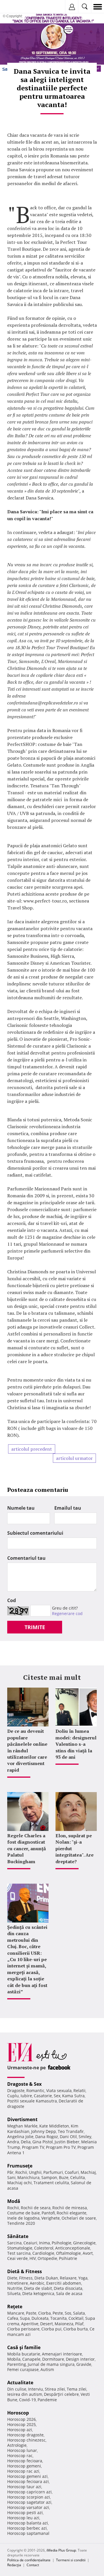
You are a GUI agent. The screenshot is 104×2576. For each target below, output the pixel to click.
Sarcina (14, 2243)
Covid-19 (27, 2400)
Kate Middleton (54, 2126)
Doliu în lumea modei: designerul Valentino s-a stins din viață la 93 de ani (76, 1744)
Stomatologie (20, 2248)
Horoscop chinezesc (26, 2440)
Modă (14, 2201)
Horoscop (18, 2413)
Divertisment (22, 2119)
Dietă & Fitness (25, 2271)
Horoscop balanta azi (28, 2523)
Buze (64, 2177)
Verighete (51, 2218)
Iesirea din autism (25, 2394)
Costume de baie (24, 2213)
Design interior (80, 2359)
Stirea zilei (55, 2389)
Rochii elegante (71, 2213)
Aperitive (30, 2324)
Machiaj (88, 2172)
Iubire (26, 2096)
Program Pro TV (61, 2147)
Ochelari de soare (79, 2218)
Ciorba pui (51, 2329)
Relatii (79, 2090)
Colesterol (44, 2248)
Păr (10, 2172)
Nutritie (15, 2288)
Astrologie (17, 2445)
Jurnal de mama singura (51, 2364)
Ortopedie (47, 2258)
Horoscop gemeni (24, 2466)
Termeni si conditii (71, 2560)
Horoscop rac (20, 2456)
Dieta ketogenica (38, 2293)
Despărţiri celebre (61, 2394)
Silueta (14, 2293)
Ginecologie (84, 2243)
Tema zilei (77, 2389)
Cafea (13, 2318)
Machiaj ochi (19, 2183)
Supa (25, 2318)
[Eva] (18, 7)
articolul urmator (74, 1458)
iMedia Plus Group (61, 2550)
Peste (58, 2313)
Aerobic (37, 2283)
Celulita (78, 2177)
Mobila (14, 2359)
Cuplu (13, 2096)
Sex (57, 2096)
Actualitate (20, 2383)
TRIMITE (35, 1627)
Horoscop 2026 (22, 2419)
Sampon (49, 2177)
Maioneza (64, 2324)
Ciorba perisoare (23, 2329)
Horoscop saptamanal (28, 2533)
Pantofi (48, 2213)
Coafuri (72, 2172)
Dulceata (40, 2318)
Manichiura (28, 2177)
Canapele (31, 2359)
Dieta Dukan (46, 2278)
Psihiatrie (68, 2258)
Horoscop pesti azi (25, 2513)
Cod (12, 1600)
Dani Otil (68, 2137)
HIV (33, 2258)
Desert (47, 2324)
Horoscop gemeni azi (27, 2476)
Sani (11, 2177)
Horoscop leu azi (23, 2518)
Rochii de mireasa (70, 2208)
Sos (68, 2313)
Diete (12, 2278)
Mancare (16, 2313)
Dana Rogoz (47, 2137)
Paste (31, 2313)
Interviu (36, 2389)
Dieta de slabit (38, 2288)
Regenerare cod (67, 1613)
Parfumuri (53, 2172)
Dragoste (16, 2090)
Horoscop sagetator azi (29, 2502)
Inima (44, 2243)
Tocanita (58, 2318)
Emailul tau (68, 1508)
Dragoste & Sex (24, 2084)
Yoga (83, 2278)
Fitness (26, 2278)
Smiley (85, 2137)
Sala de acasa (69, 2293)
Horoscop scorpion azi (29, 2497)
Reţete (15, 2307)
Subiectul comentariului (35, 1533)
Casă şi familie (24, 2347)
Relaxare (68, 2278)
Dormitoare (53, 2359)
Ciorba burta (76, 2329)
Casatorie (43, 2096)
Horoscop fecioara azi (28, 2481)
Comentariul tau (26, 1558)
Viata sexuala (59, 2090)
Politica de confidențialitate (29, 2560)
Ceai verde (17, 2258)
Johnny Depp (44, 2131)
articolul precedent (32, 1449)
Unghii (35, 2172)
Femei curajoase (23, 2369)
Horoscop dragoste (25, 2435)
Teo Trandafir (71, 2131)
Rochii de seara (36, 2208)
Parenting (17, 2364)
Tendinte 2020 (21, 2223)
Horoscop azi (20, 2430)
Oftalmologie (68, 2253)
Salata (79, 2313)
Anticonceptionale (73, 2248)
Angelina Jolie (20, 2137)
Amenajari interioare (62, 2354)
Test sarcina (19, 2253)
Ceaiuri (30, 2243)
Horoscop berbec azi (27, 2528)
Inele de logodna (23, 2218)
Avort (88, 2253)
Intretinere (18, 2283)
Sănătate (18, 2236)
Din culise (17, 2389)
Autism (47, 2369)
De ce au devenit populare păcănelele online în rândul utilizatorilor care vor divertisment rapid (27, 1750)
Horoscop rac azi (23, 2471)
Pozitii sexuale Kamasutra (32, 2101)
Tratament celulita (51, 2183)
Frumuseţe (20, 2166)
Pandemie (47, 2400)
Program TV (33, 2147)
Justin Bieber (67, 2142)
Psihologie (62, 2243)
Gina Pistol (43, 2142)
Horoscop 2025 (22, 2424)
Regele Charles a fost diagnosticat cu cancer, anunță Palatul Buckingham (27, 1849)
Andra (13, 2142)
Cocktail (76, 2318)
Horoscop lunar (22, 2450)
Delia (26, 2142)
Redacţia (14, 2565)
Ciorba (44, 2313)
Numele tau (21, 1508)
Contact (33, 2565)
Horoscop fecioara (25, 2461)
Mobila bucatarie (24, 2354)
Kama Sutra (73, 2096)
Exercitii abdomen (64, 2283)
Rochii (21, 2172)
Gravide (84, 2364)
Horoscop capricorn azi (29, 2492)
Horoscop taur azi (24, 2487)
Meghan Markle (22, 2126)
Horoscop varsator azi (28, 2507)
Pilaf (79, 2324)
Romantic (35, 2090)
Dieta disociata (68, 2288)
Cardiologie (43, 2253)
